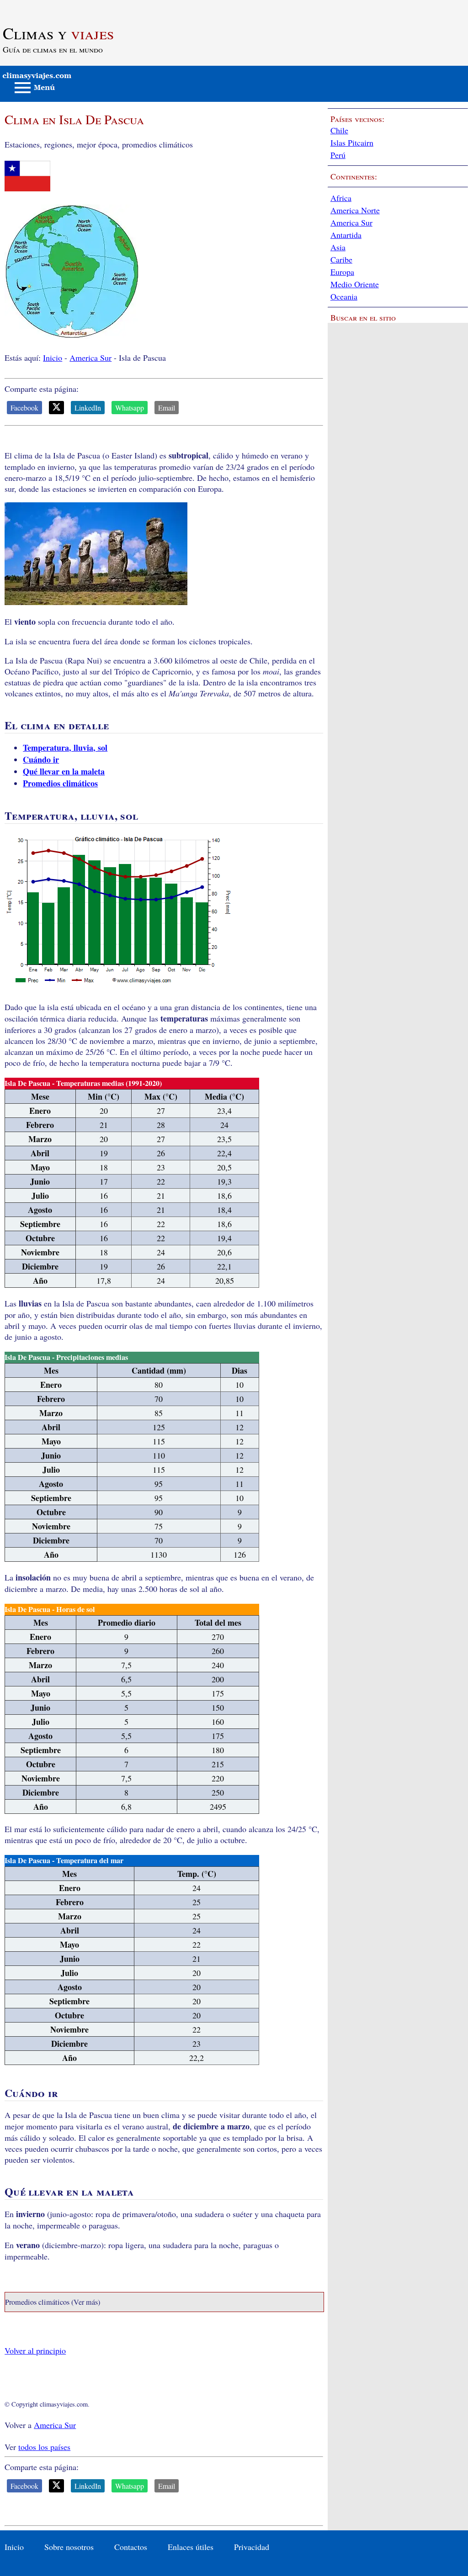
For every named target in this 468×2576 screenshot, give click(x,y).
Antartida (346, 235)
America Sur (90, 358)
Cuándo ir (41, 759)
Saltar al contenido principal (47, 5)
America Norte (355, 210)
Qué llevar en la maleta (64, 771)
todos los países (44, 2447)
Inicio (53, 358)
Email (167, 408)
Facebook (24, 408)
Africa (341, 198)
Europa (342, 272)
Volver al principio (35, 2350)
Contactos (131, 2547)
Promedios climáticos (60, 783)
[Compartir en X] (56, 408)
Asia (338, 247)
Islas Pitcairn (352, 142)
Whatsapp (130, 408)
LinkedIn (88, 408)
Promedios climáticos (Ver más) (53, 2302)
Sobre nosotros (69, 2547)
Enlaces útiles (191, 2547)
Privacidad (252, 2547)
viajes (58, 33)
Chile (339, 130)
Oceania (344, 296)
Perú (338, 155)
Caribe (341, 259)
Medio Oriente (355, 284)
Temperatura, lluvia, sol (65, 748)
